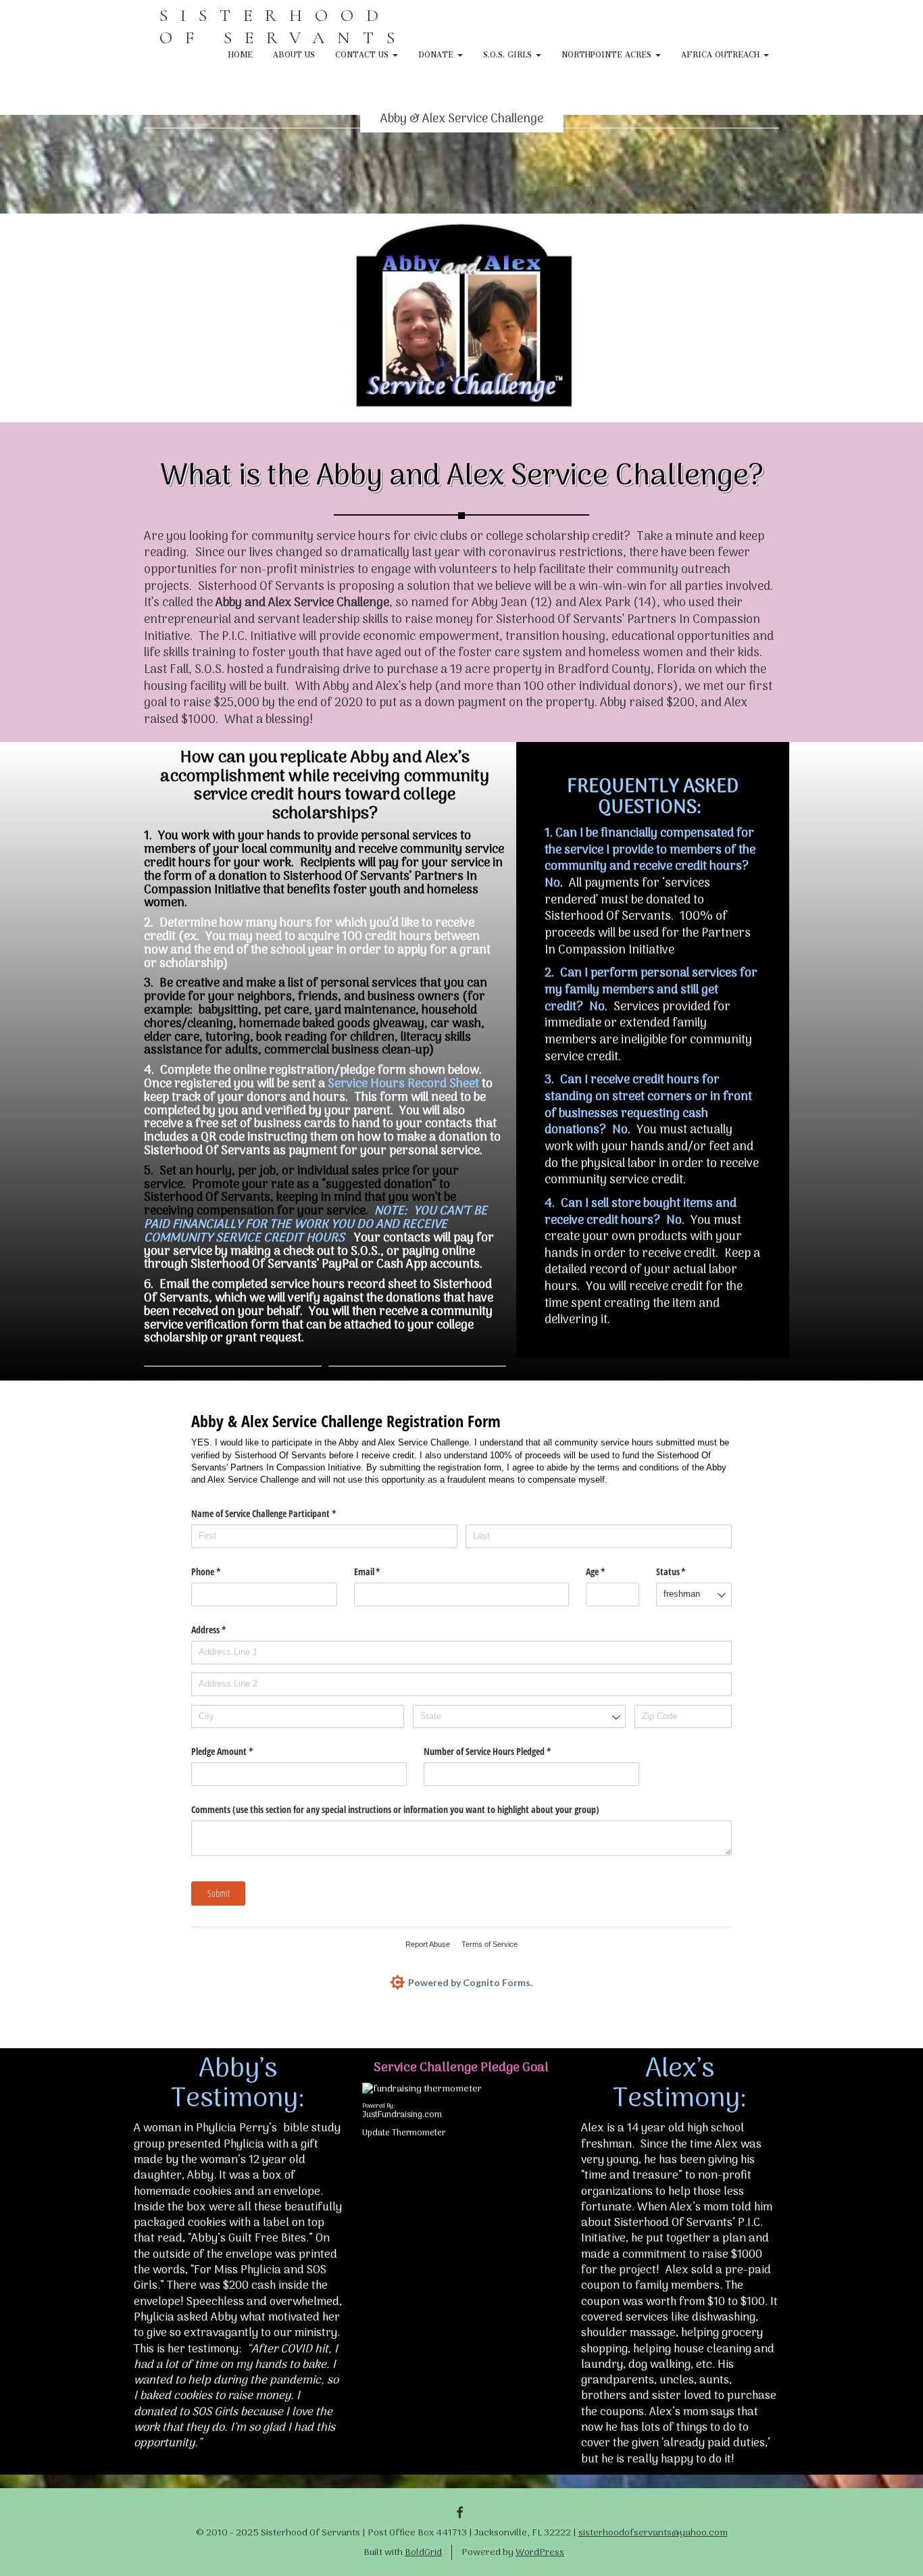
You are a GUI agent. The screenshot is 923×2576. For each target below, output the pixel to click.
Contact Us (363, 53)
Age (611, 1571)
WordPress (540, 2553)
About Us (294, 53)
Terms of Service (490, 1944)
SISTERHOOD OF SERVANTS (283, 26)
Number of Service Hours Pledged (503, 1751)
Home (241, 53)
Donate (437, 53)
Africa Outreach (722, 53)
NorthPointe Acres (608, 53)
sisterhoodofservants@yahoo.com (653, 2533)
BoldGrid (423, 2553)
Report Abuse (428, 1944)
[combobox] (694, 1594)
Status (687, 1571)
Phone (222, 1571)
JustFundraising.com (402, 2115)
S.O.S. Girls (509, 53)
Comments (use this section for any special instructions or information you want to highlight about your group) (395, 1809)
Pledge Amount (238, 1751)
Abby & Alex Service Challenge (462, 119)
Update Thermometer (404, 2133)
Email (383, 1571)
